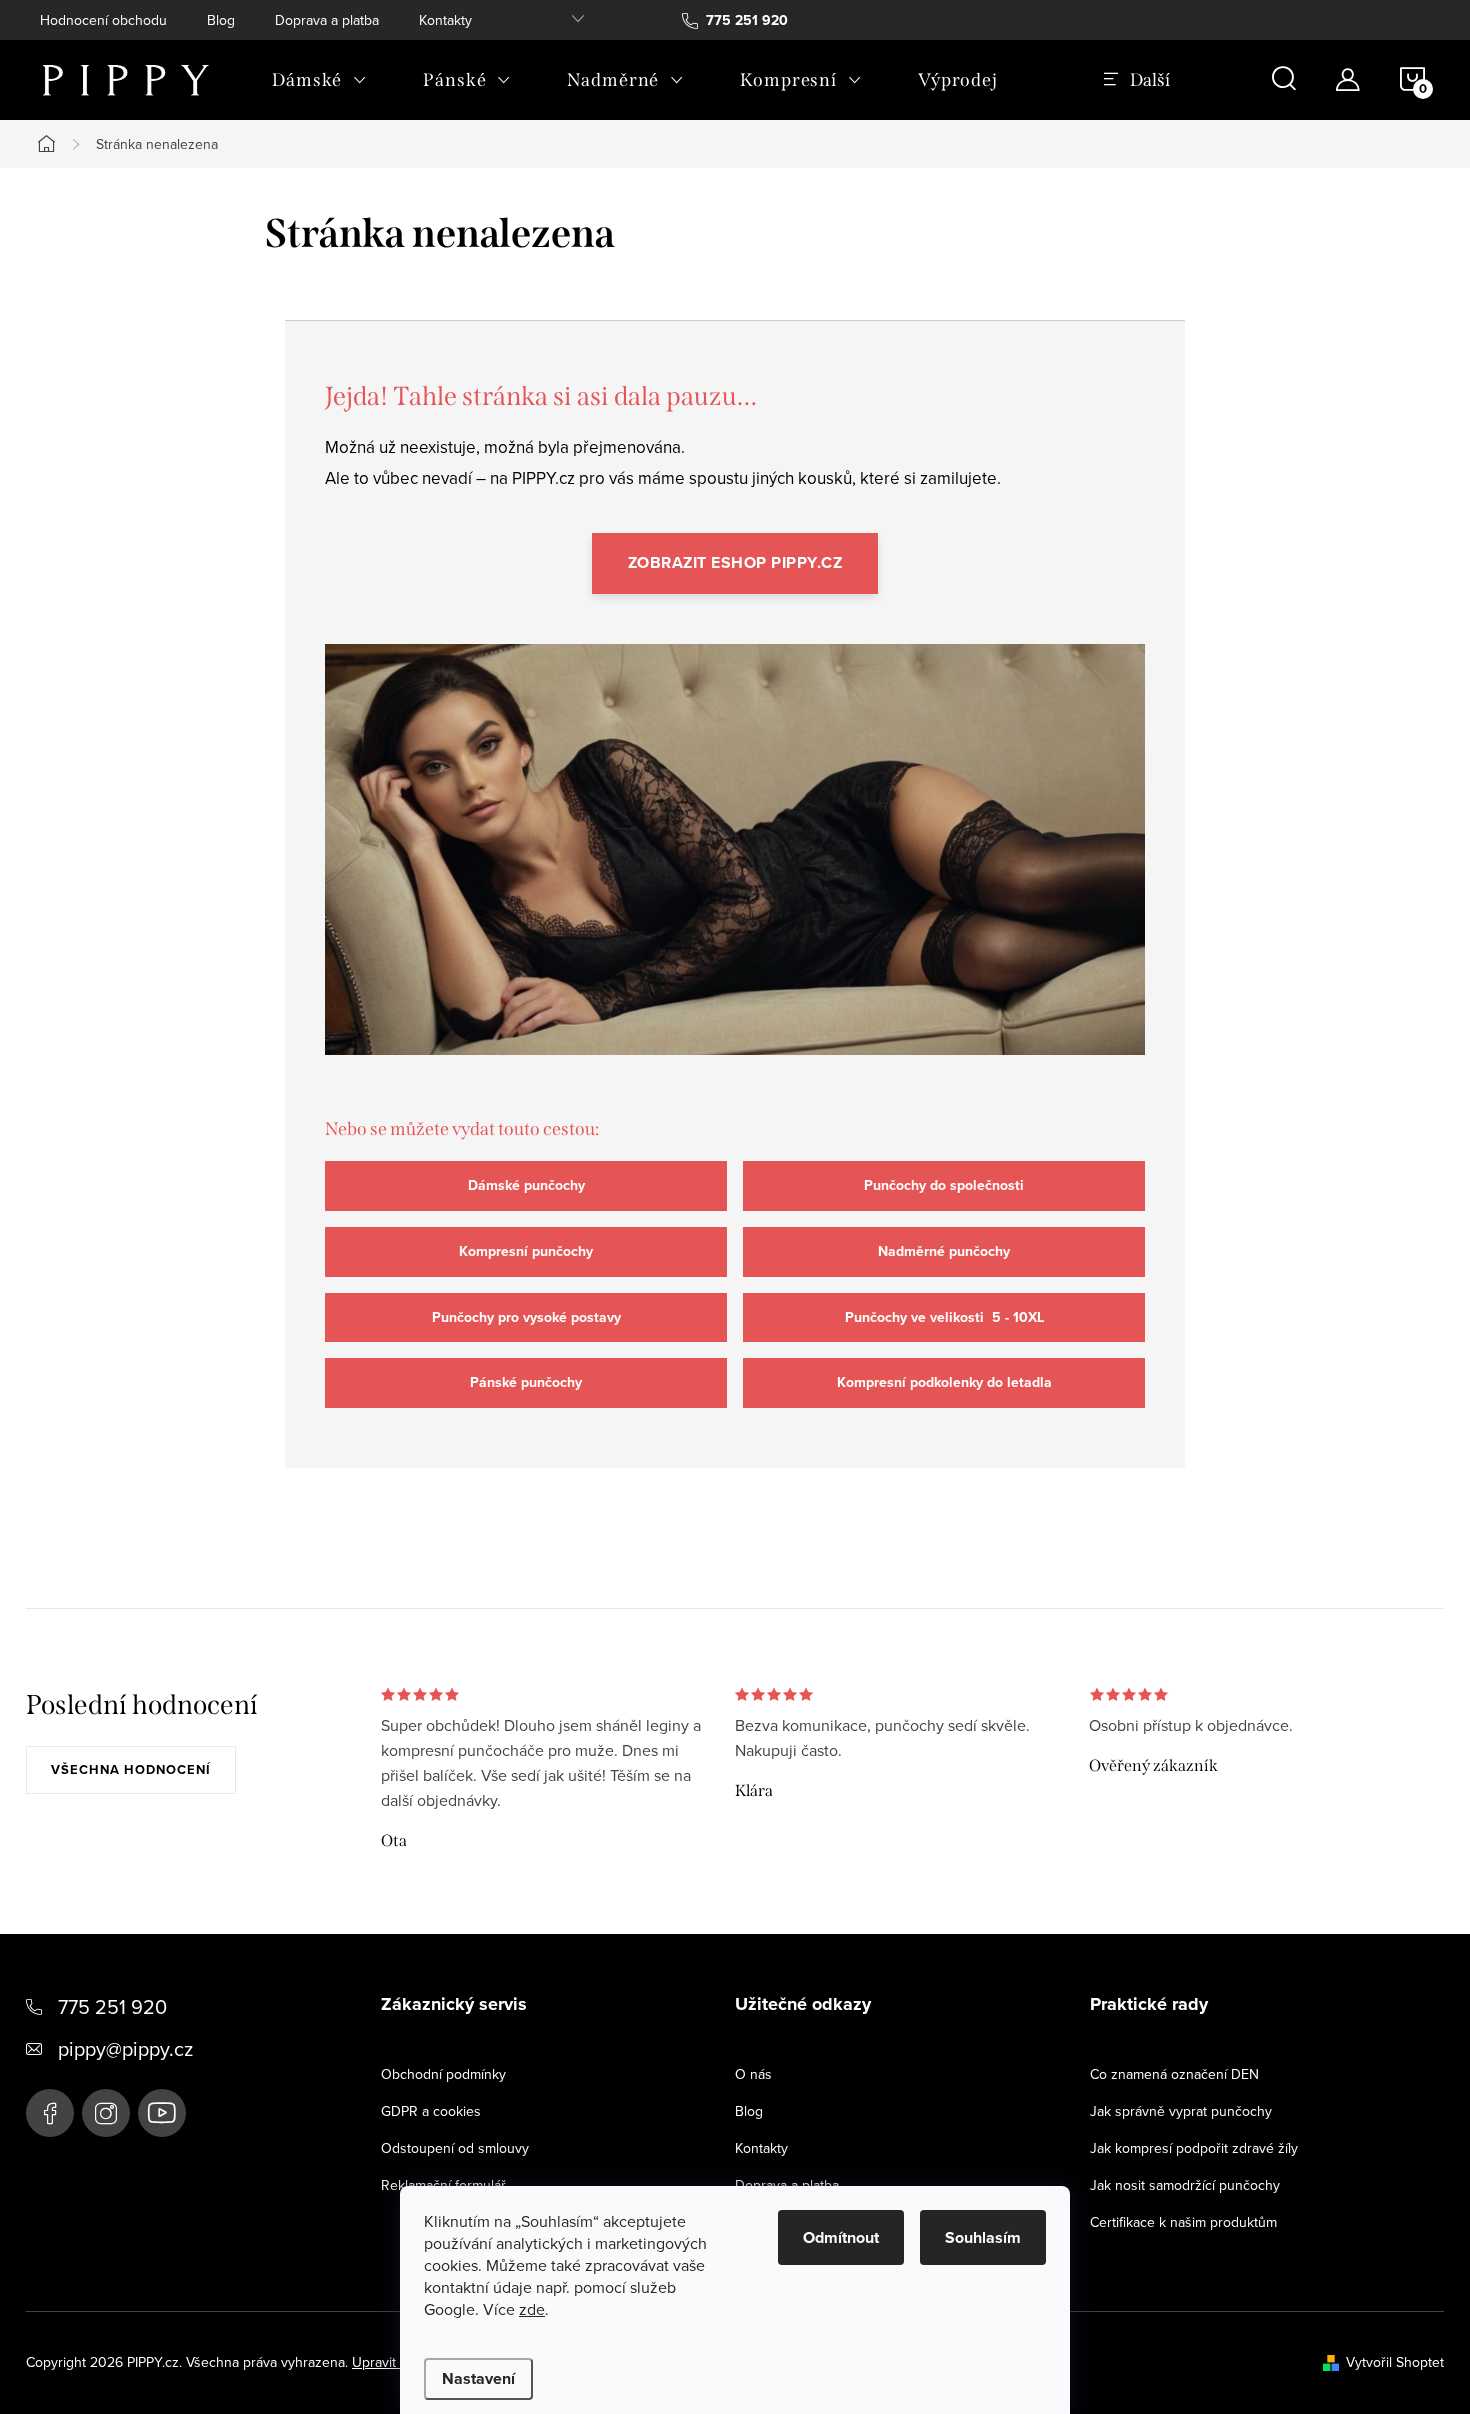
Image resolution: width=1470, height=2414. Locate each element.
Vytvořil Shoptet (1395, 2362)
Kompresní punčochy (526, 1251)
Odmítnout (841, 2237)
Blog (221, 20)
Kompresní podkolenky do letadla (944, 1382)
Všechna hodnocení (131, 1769)
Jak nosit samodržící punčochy (1185, 2185)
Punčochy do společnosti (944, 1185)
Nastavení (478, 2378)
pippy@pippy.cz (125, 2048)
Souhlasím (983, 2237)
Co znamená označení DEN (1174, 2074)
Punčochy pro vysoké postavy (526, 1317)
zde (532, 2309)
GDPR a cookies (431, 2111)
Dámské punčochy (526, 1185)
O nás (753, 2074)
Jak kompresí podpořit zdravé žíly (1194, 2148)
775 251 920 (112, 2006)
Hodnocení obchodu (103, 20)
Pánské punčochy (526, 1382)
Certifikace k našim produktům (1183, 2222)
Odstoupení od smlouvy (455, 2148)
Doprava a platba (327, 20)
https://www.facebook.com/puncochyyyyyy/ (50, 2113)
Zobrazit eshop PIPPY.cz (735, 562)
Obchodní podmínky (443, 2074)
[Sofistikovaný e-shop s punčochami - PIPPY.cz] (735, 868)
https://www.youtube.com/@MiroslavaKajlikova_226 (162, 2113)
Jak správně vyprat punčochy (1181, 2111)
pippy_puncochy (106, 2113)
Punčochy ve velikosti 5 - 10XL (944, 1317)
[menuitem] (319, 80)
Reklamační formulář (443, 2185)
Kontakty (445, 20)
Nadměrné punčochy (944, 1251)
